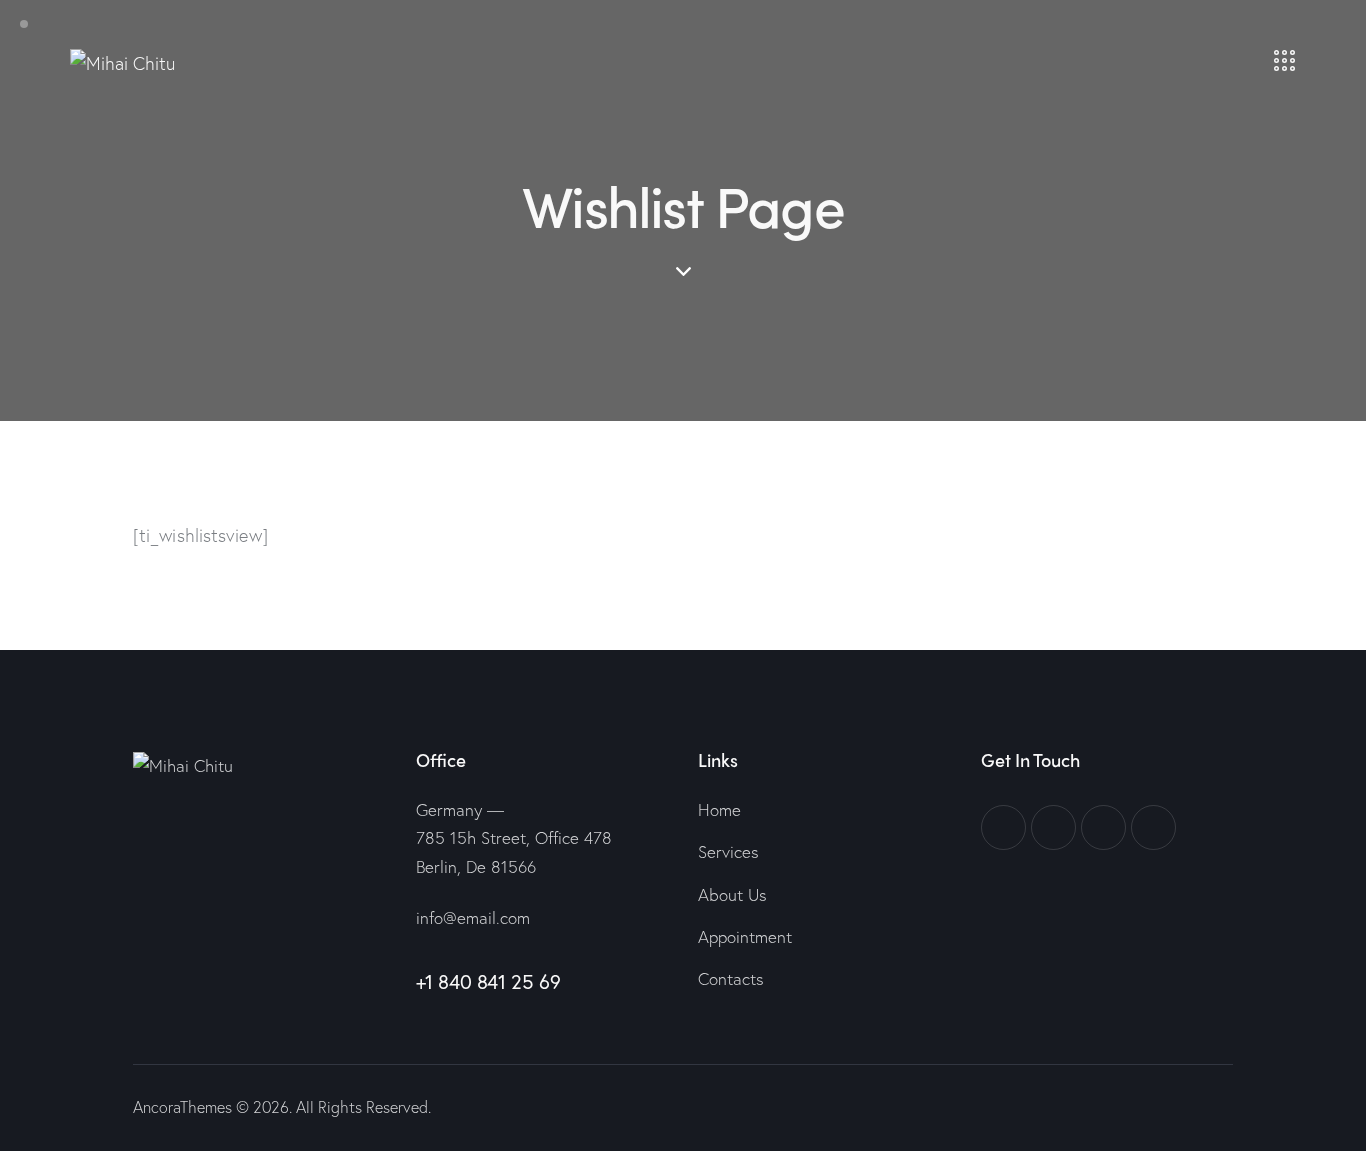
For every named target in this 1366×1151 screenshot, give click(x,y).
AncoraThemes (182, 1106)
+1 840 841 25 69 (488, 981)
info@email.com (473, 917)
